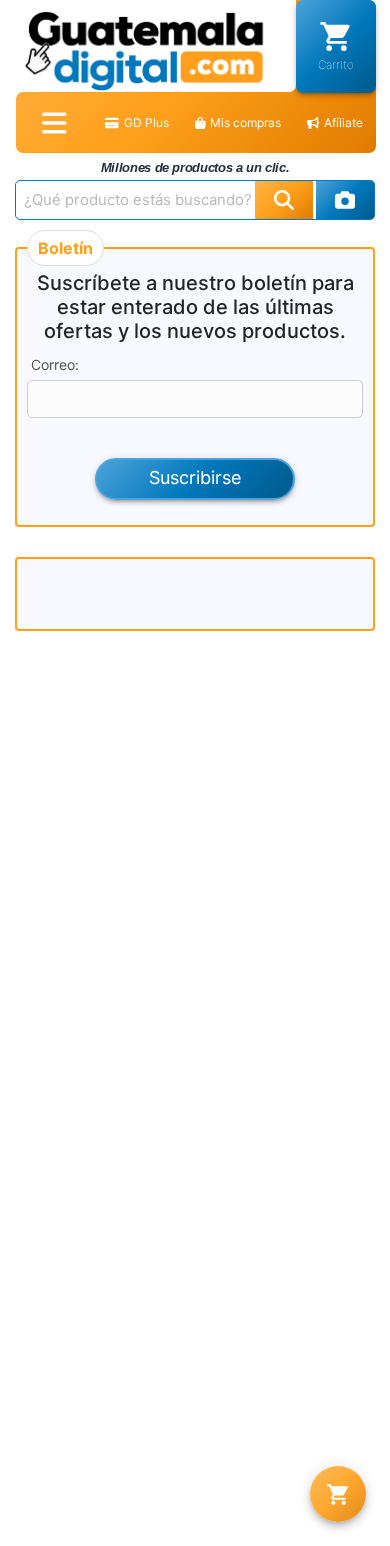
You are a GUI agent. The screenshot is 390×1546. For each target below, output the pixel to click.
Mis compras (245, 122)
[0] (338, 1494)
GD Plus (146, 122)
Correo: (55, 364)
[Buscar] (284, 200)
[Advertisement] (195, 594)
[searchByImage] (345, 200)
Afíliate (343, 122)
